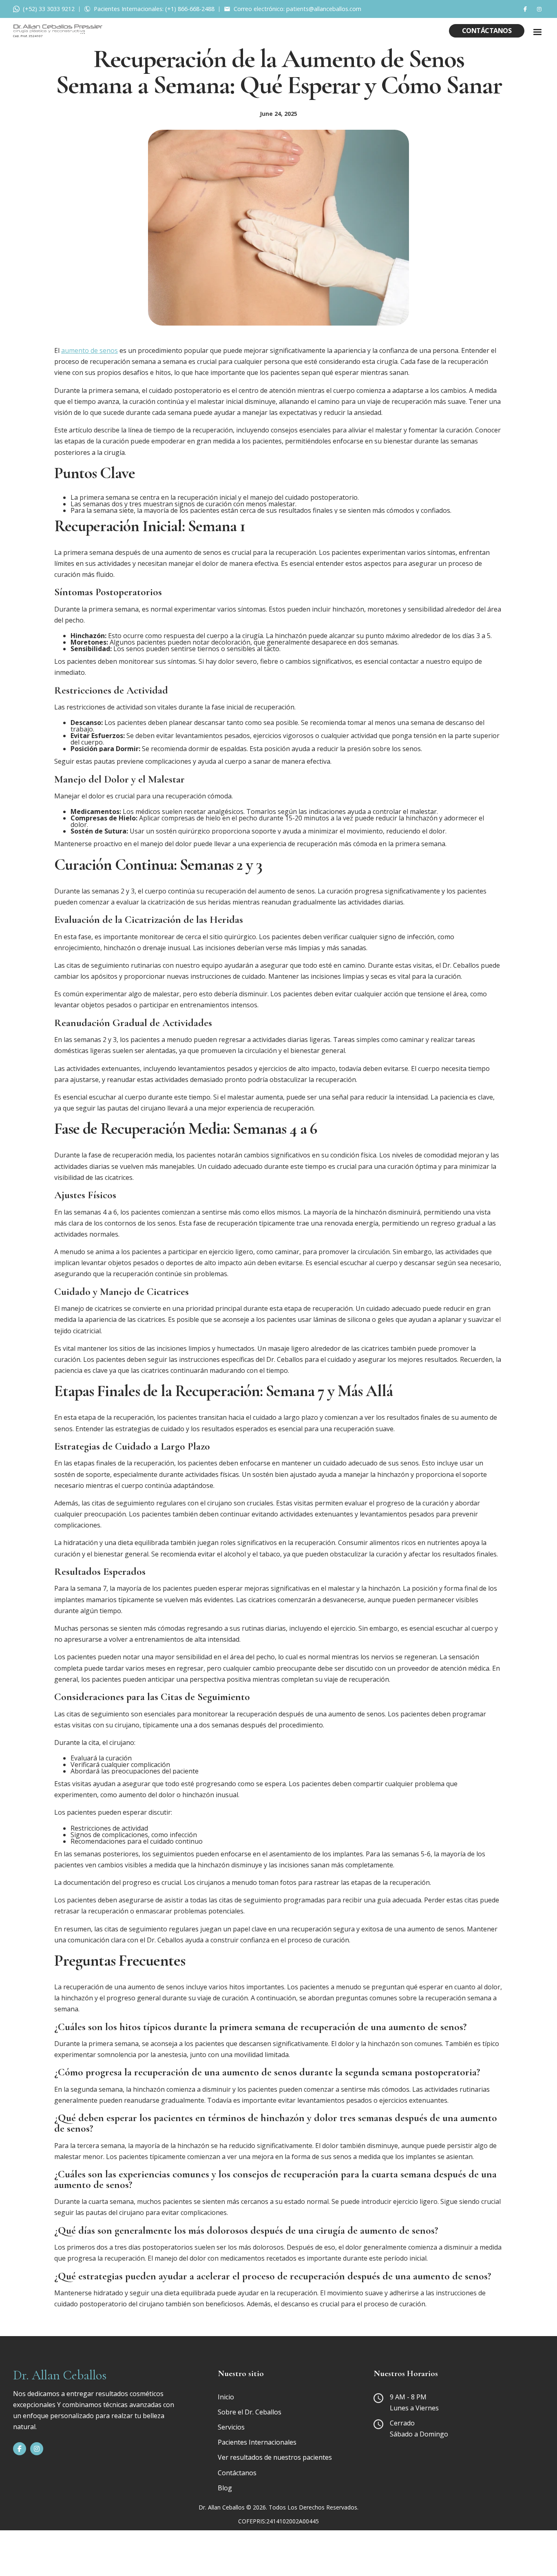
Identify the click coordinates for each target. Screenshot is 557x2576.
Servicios (231, 2427)
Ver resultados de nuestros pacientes (275, 2457)
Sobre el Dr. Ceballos (250, 2412)
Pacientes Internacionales (257, 2442)
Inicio (226, 2397)
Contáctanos (487, 31)
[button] (537, 32)
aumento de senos (90, 350)
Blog (225, 2488)
